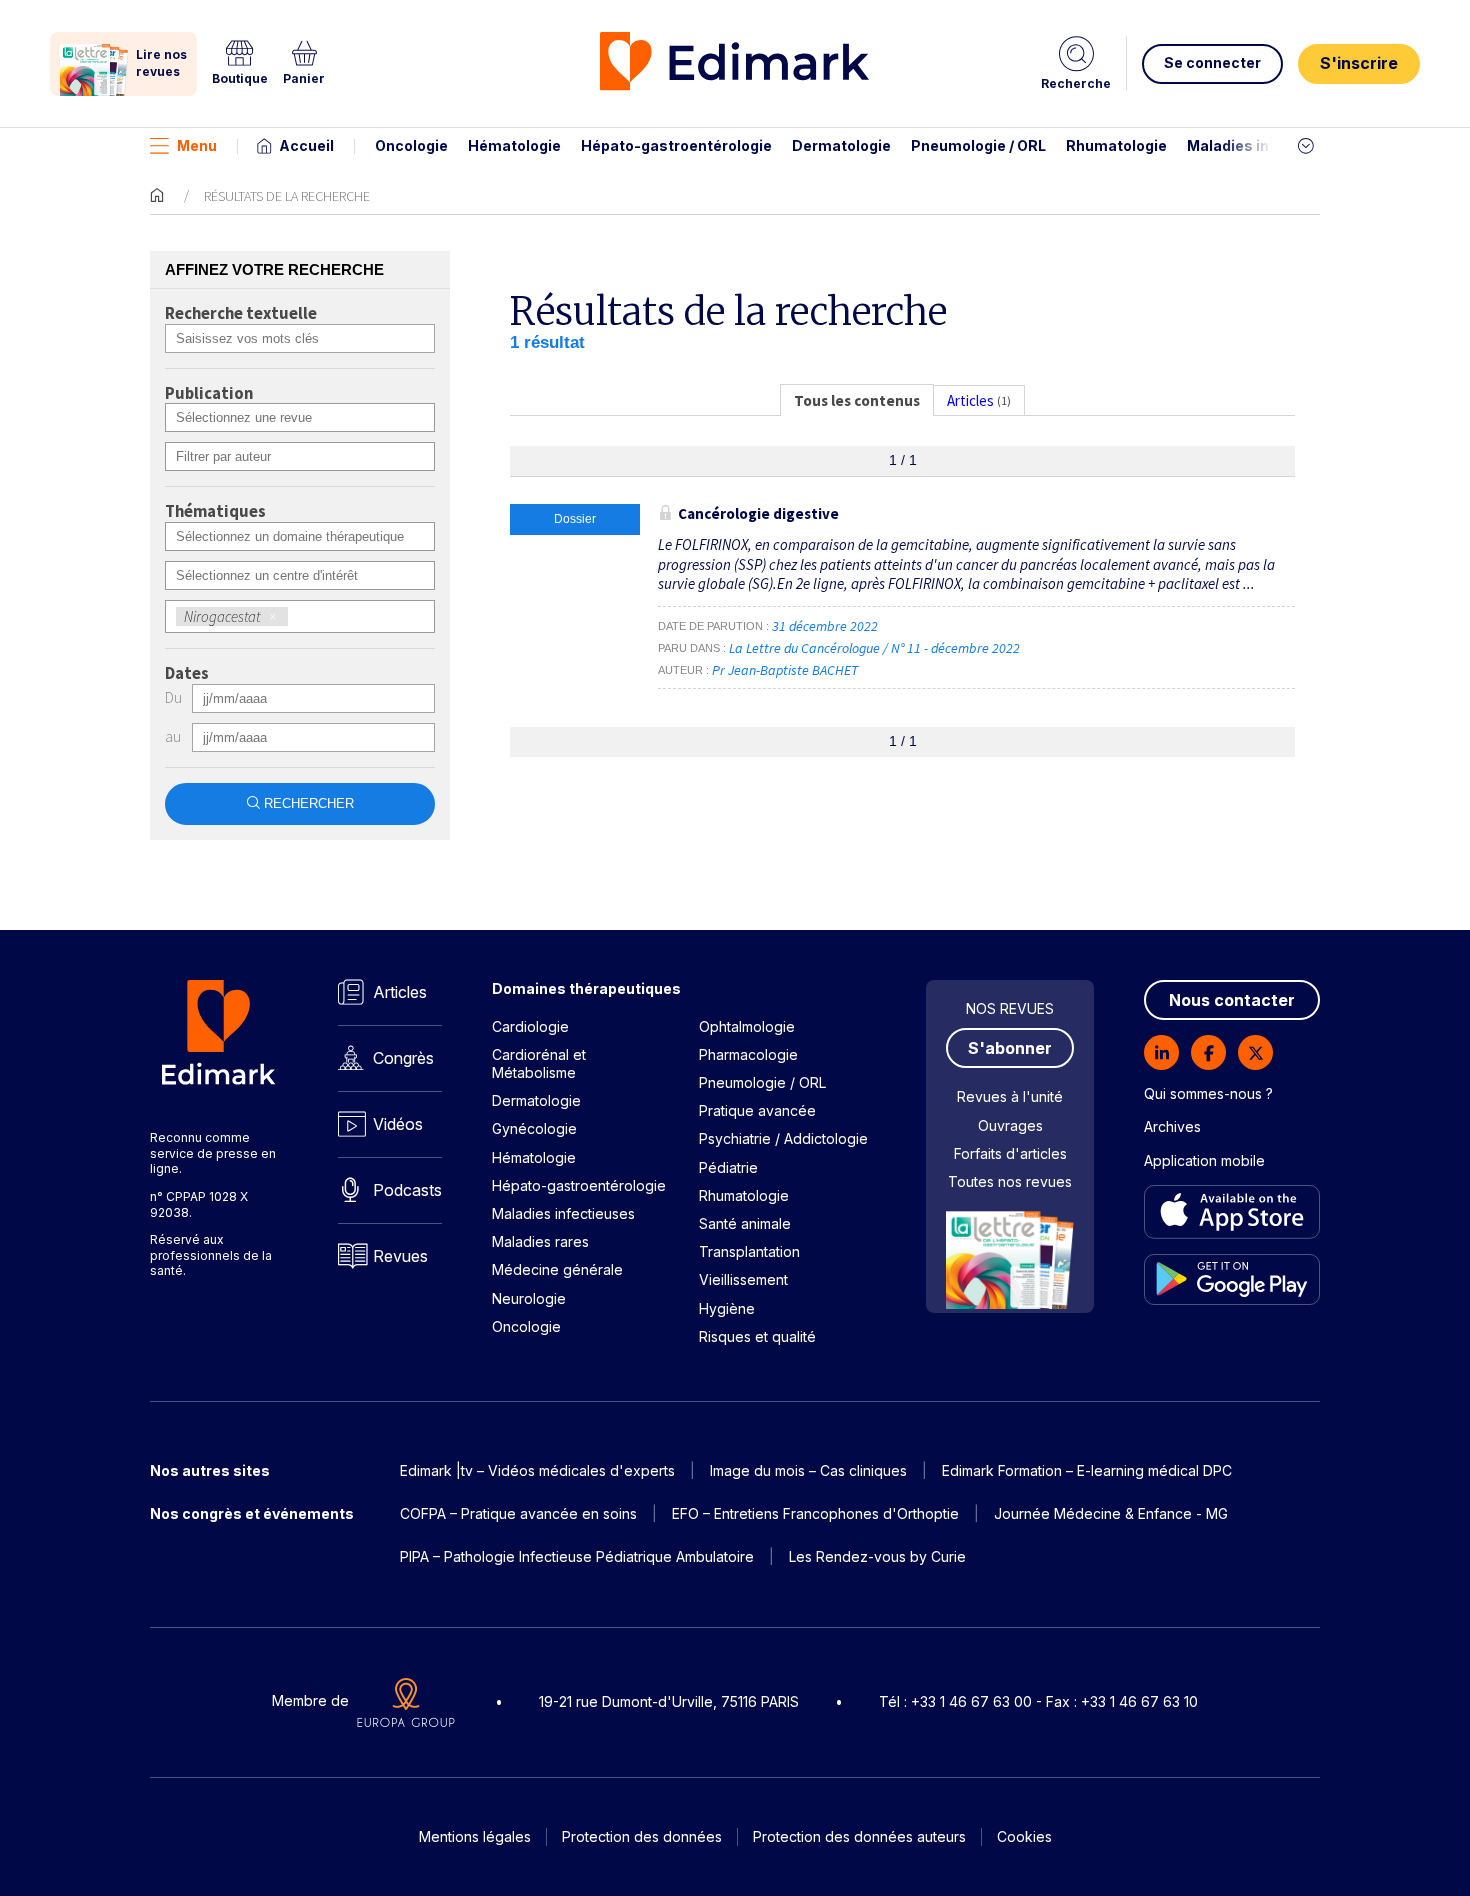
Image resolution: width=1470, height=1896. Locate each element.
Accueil (306, 145)
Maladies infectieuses (1267, 145)
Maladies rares (540, 1241)
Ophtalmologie (747, 1026)
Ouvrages (1010, 1125)
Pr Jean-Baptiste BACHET (785, 670)
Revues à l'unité (1010, 1096)
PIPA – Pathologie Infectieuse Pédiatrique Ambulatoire (577, 1556)
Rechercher (309, 803)
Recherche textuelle (241, 314)
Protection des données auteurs (859, 1836)
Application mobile (1204, 1160)
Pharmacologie (748, 1054)
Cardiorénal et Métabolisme (539, 1063)
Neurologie (529, 1298)
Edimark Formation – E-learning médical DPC (1087, 1470)
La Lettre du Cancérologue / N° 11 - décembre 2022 (876, 648)
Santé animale (745, 1223)
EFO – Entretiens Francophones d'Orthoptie (815, 1513)
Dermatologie (841, 145)
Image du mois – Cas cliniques (808, 1470)
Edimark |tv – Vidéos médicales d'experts (537, 1470)
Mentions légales (475, 1836)
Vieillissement (743, 1279)
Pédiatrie (728, 1167)
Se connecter (1212, 62)
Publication (209, 394)
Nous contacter (1232, 1000)
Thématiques (215, 512)
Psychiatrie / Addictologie (783, 1138)
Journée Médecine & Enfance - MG (1111, 1513)
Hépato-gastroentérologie (676, 145)
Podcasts (407, 1190)
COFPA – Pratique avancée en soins (518, 1513)
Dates (187, 674)
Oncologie (411, 145)
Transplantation (749, 1251)
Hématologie (514, 145)
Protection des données (642, 1836)
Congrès (403, 1058)
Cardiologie (530, 1026)
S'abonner (1010, 1048)
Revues (400, 1256)
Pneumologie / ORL (978, 145)
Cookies (1024, 1836)
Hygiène (727, 1308)
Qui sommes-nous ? (1208, 1093)
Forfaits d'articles (1010, 1153)
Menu (197, 145)
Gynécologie (534, 1128)
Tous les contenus (857, 400)
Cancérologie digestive (758, 513)
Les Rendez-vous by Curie (877, 1556)
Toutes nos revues (1010, 1181)
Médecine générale (557, 1269)
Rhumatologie (1116, 145)
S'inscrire (1359, 63)
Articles (400, 992)
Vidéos (398, 1124)
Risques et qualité (757, 1336)
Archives (1172, 1126)
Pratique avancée (757, 1110)
